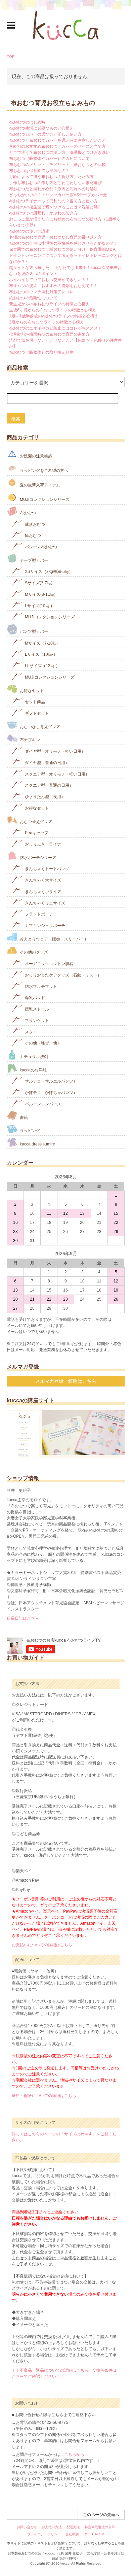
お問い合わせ (27, 2527)
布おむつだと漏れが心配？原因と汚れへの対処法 (53, 189)
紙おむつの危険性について (33, 298)
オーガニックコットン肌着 (49, 964)
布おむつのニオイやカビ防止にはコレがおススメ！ (55, 328)
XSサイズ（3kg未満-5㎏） (48, 572)
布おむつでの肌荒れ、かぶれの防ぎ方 (43, 213)
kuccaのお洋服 (33, 1070)
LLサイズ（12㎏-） (42, 666)
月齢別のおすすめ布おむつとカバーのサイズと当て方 (57, 146)
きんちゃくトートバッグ (47, 869)
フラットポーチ (38, 914)
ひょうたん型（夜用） (45, 797)
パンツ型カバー (33, 632)
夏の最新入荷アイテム (39, 485)
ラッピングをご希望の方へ (43, 471)
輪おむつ (32, 536)
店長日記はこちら (23, 1618)
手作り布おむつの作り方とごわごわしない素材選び (55, 183)
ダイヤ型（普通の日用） (47, 763)
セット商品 (34, 702)
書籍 (23, 1117)
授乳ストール (36, 1009)
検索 (16, 418)
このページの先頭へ (101, 2515)
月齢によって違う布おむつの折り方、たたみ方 (51, 177)
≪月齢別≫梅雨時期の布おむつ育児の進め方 (49, 334)
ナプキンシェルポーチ (45, 926)
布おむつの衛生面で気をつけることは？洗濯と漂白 (55, 207)
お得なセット (31, 690)
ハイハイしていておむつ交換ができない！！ (49, 280)
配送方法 (73, 2527)
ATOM (99, 2534)
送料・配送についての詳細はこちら (44, 2096)
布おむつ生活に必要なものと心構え (41, 128)
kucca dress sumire (37, 1144)
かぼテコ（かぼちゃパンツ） (51, 1093)
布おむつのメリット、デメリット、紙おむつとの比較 (57, 165)
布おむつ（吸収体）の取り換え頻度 (41, 352)
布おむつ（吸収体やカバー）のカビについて (49, 159)
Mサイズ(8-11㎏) (40, 594)
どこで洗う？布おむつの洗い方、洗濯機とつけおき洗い (59, 152)
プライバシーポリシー (44, 2534)
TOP (11, 57)
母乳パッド (34, 998)
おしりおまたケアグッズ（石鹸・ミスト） (63, 975)
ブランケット (36, 1021)
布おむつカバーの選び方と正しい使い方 (45, 134)
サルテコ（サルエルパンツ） (51, 1081)
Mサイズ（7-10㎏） (42, 643)
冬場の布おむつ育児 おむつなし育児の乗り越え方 (55, 237)
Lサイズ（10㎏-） (41, 654)
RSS (87, 2534)
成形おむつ (34, 524)
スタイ (30, 1032)
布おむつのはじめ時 (27, 122)
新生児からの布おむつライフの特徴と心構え (49, 304)
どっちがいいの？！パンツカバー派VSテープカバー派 (58, 195)
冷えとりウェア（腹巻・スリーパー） (54, 939)
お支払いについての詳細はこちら (42, 1945)
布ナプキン (29, 740)
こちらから (74, 2454)
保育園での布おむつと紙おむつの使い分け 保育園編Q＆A (62, 249)
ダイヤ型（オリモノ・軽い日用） (55, 751)
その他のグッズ (33, 952)
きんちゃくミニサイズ (45, 903)
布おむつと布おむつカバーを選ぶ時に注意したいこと (57, 140)
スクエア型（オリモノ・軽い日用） (57, 774)
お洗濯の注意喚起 (35, 456)
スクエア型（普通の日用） (49, 785)
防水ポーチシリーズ (37, 857)
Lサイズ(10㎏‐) (38, 606)
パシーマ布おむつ (40, 547)
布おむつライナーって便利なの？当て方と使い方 (53, 201)
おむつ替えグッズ (35, 821)
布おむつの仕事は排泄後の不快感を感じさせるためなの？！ (63, 243)
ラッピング (29, 1131)
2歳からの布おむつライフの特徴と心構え (47, 322)
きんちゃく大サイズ (42, 880)
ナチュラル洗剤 (33, 1057)
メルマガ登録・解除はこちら (66, 1381)
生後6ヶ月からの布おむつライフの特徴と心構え (53, 310)
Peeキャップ (36, 833)
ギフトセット (36, 713)
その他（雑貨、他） (42, 1043)
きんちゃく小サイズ (42, 892)
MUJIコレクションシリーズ (44, 500)
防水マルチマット (40, 986)
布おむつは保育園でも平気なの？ (39, 171)
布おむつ (27, 513)
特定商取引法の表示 (100, 2527)
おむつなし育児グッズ (39, 726)
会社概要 (72, 2534)
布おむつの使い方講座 (29, 231)
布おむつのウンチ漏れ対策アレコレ (41, 292)
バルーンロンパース (42, 1104)
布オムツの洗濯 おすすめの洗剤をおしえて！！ (53, 286)
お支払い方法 (52, 2527)
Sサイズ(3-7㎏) (38, 583)
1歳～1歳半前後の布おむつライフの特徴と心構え (54, 316)
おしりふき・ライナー (45, 844)
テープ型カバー (33, 560)
